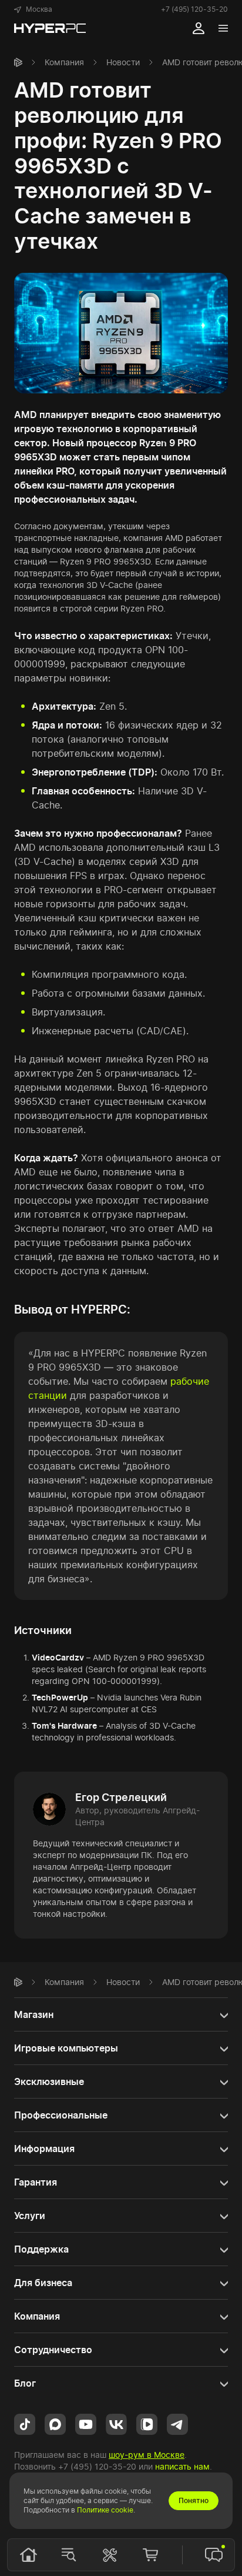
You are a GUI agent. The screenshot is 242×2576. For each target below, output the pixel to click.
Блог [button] (25, 2383)
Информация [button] (44, 2149)
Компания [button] (37, 2316)
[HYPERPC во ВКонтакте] (116, 2423)
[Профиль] (199, 28)
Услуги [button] (30, 2216)
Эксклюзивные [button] (49, 2081)
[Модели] (69, 2555)
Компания (64, 62)
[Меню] (223, 28)
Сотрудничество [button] (53, 2350)
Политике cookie (105, 2510)
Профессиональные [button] (61, 2115)
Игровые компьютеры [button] (66, 2048)
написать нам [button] (182, 2466)
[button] (33, 9)
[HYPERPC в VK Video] (147, 2423)
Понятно (194, 2500)
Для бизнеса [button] (43, 2283)
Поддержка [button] (41, 2249)
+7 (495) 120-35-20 (194, 9)
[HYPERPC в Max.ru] (55, 2423)
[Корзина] (150, 2555)
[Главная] (18, 62)
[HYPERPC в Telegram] (177, 2423)
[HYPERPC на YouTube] (86, 2423)
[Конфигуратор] (110, 2555)
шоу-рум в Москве (147, 2455)
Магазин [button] (34, 2014)
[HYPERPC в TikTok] (25, 2423)
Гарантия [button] (36, 2182)
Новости (123, 62)
